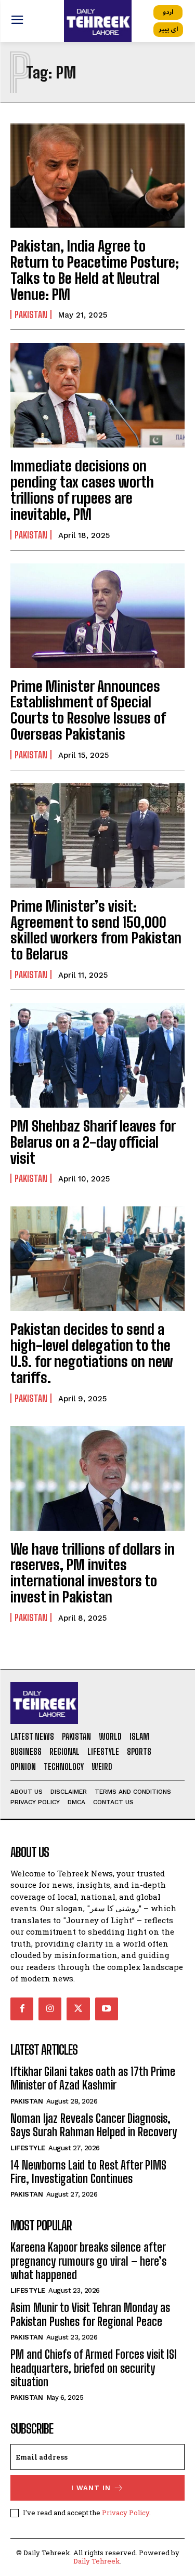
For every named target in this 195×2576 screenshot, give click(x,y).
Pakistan (31, 314)
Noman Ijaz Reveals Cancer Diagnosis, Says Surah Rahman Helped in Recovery (94, 2125)
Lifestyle (28, 2148)
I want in (91, 2488)
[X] (78, 2009)
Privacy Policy (126, 2513)
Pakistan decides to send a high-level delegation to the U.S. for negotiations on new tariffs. (92, 1353)
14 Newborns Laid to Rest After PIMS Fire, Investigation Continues (88, 2172)
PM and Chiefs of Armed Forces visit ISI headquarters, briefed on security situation (94, 2368)
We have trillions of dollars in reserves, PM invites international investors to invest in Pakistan (93, 1573)
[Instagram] (50, 2009)
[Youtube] (107, 2009)
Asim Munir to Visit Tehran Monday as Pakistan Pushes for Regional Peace (90, 2314)
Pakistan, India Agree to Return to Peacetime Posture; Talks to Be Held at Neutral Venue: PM (95, 270)
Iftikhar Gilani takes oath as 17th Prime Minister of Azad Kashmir (93, 2078)
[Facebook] (22, 2009)
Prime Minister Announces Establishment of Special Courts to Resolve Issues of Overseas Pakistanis (88, 710)
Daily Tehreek (97, 2561)
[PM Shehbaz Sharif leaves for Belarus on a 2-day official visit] (97, 1055)
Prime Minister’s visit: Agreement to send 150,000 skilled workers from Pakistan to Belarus (96, 930)
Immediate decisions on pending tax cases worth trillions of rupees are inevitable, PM (82, 490)
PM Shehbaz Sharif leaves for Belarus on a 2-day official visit (93, 1142)
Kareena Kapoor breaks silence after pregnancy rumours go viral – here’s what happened (88, 2261)
